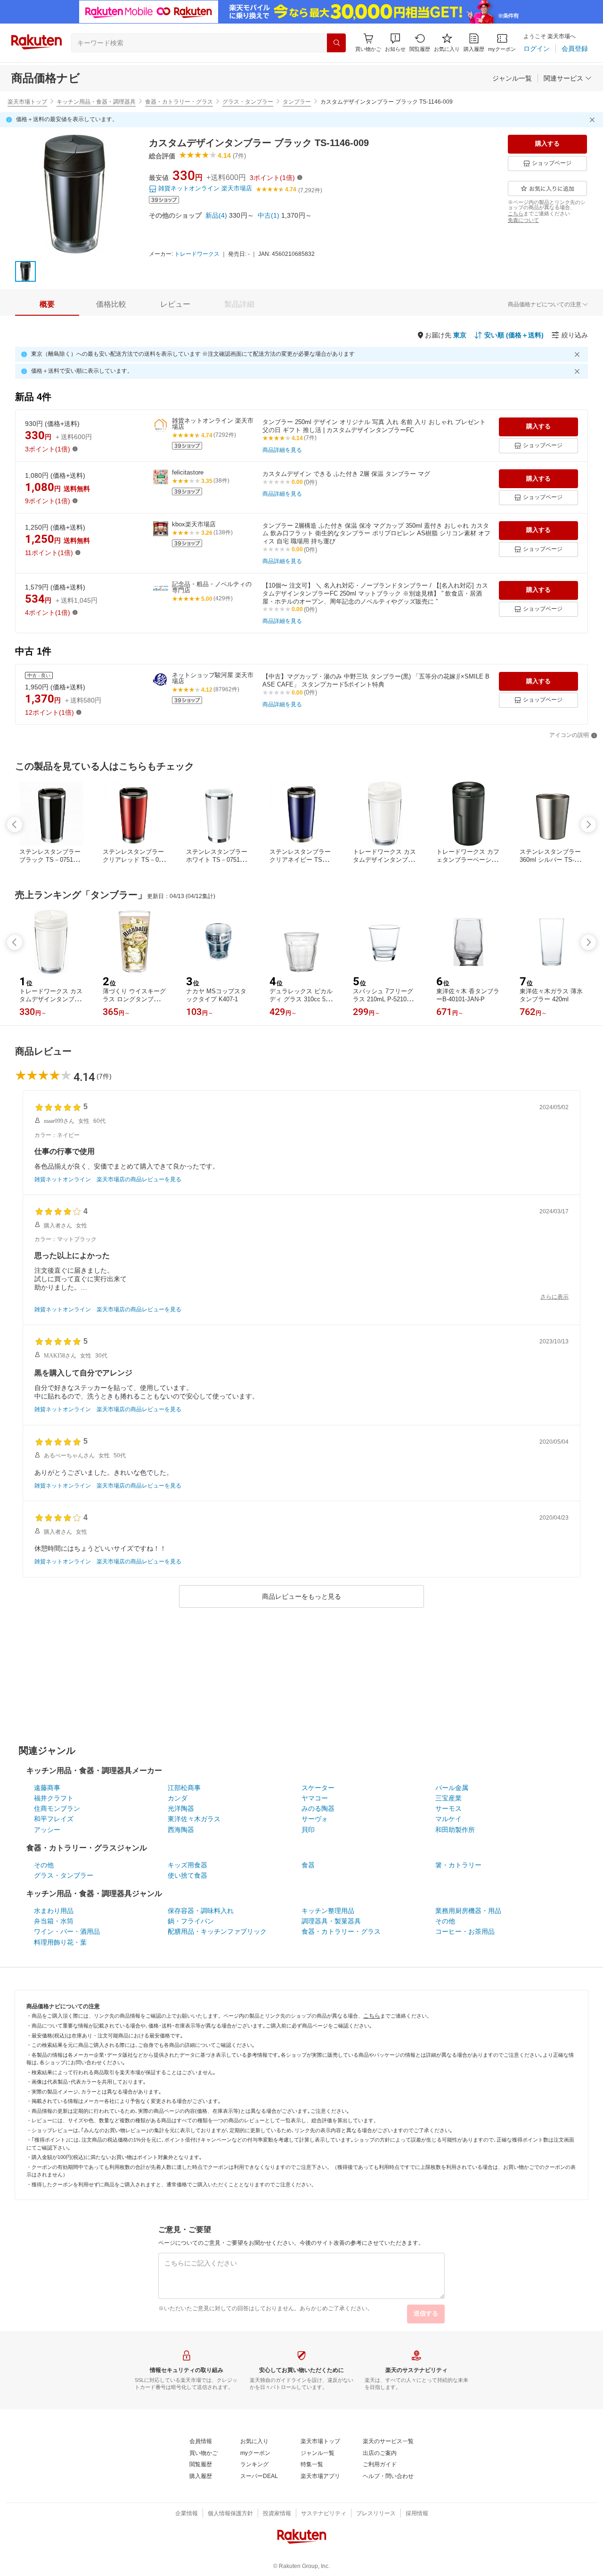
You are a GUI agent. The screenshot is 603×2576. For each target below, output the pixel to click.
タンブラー (297, 102)
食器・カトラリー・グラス (179, 102)
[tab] (47, 304)
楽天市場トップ (27, 102)
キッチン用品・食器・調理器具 (96, 102)
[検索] (336, 43)
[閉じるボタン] (594, 120)
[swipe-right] (588, 825)
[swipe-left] (15, 825)
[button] (395, 43)
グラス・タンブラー (248, 102)
